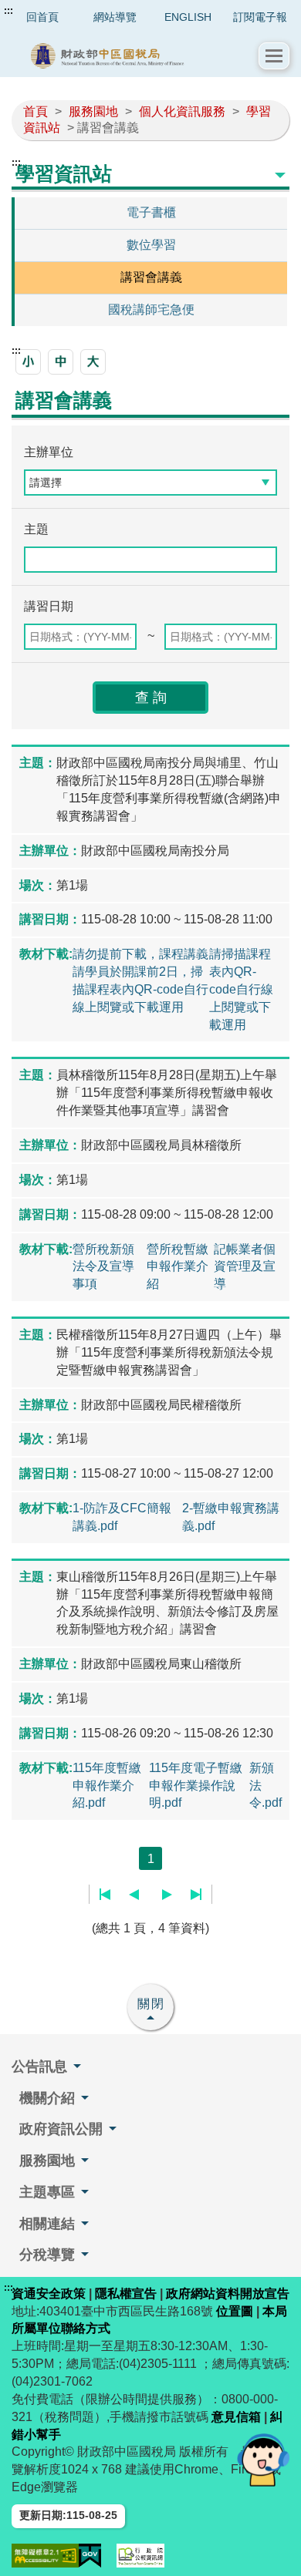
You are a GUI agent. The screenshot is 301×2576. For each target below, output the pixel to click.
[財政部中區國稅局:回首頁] (135, 56)
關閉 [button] (151, 2004)
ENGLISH (188, 17)
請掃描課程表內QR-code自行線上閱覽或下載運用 (241, 989)
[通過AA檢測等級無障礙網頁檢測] (45, 2556)
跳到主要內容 (41, 11)
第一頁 (105, 1895)
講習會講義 (151, 277)
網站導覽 (115, 17)
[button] (274, 56)
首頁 (36, 111)
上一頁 (134, 1895)
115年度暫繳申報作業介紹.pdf (107, 1786)
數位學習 (151, 245)
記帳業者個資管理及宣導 (245, 1267)
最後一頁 (196, 1895)
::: (8, 11)
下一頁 (167, 1895)
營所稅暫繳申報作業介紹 (178, 1267)
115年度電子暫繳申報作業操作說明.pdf (196, 1786)
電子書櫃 (151, 212)
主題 (36, 529)
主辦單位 (49, 452)
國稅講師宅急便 (151, 309)
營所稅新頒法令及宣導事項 (103, 1267)
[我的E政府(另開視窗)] (90, 2556)
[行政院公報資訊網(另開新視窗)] (140, 2556)
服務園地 (93, 111)
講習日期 (49, 606)
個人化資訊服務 (182, 111)
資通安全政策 (49, 2294)
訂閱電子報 (260, 17)
